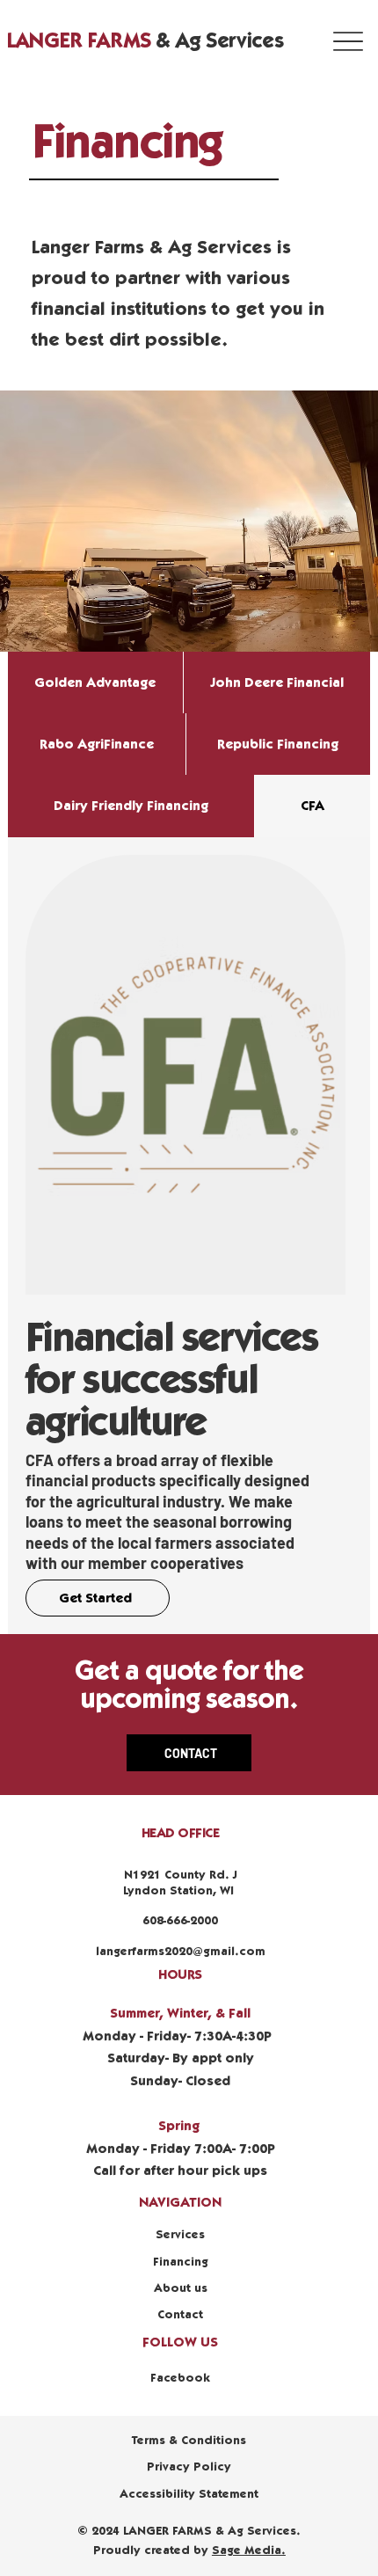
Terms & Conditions (189, 2441)
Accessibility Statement (189, 2494)
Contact (180, 2315)
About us (181, 2288)
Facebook (180, 2378)
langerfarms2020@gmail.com (181, 1952)
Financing (181, 2262)
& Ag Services (145, 41)
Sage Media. (249, 2550)
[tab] (95, 682)
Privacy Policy (189, 2467)
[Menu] (349, 41)
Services (180, 2235)
